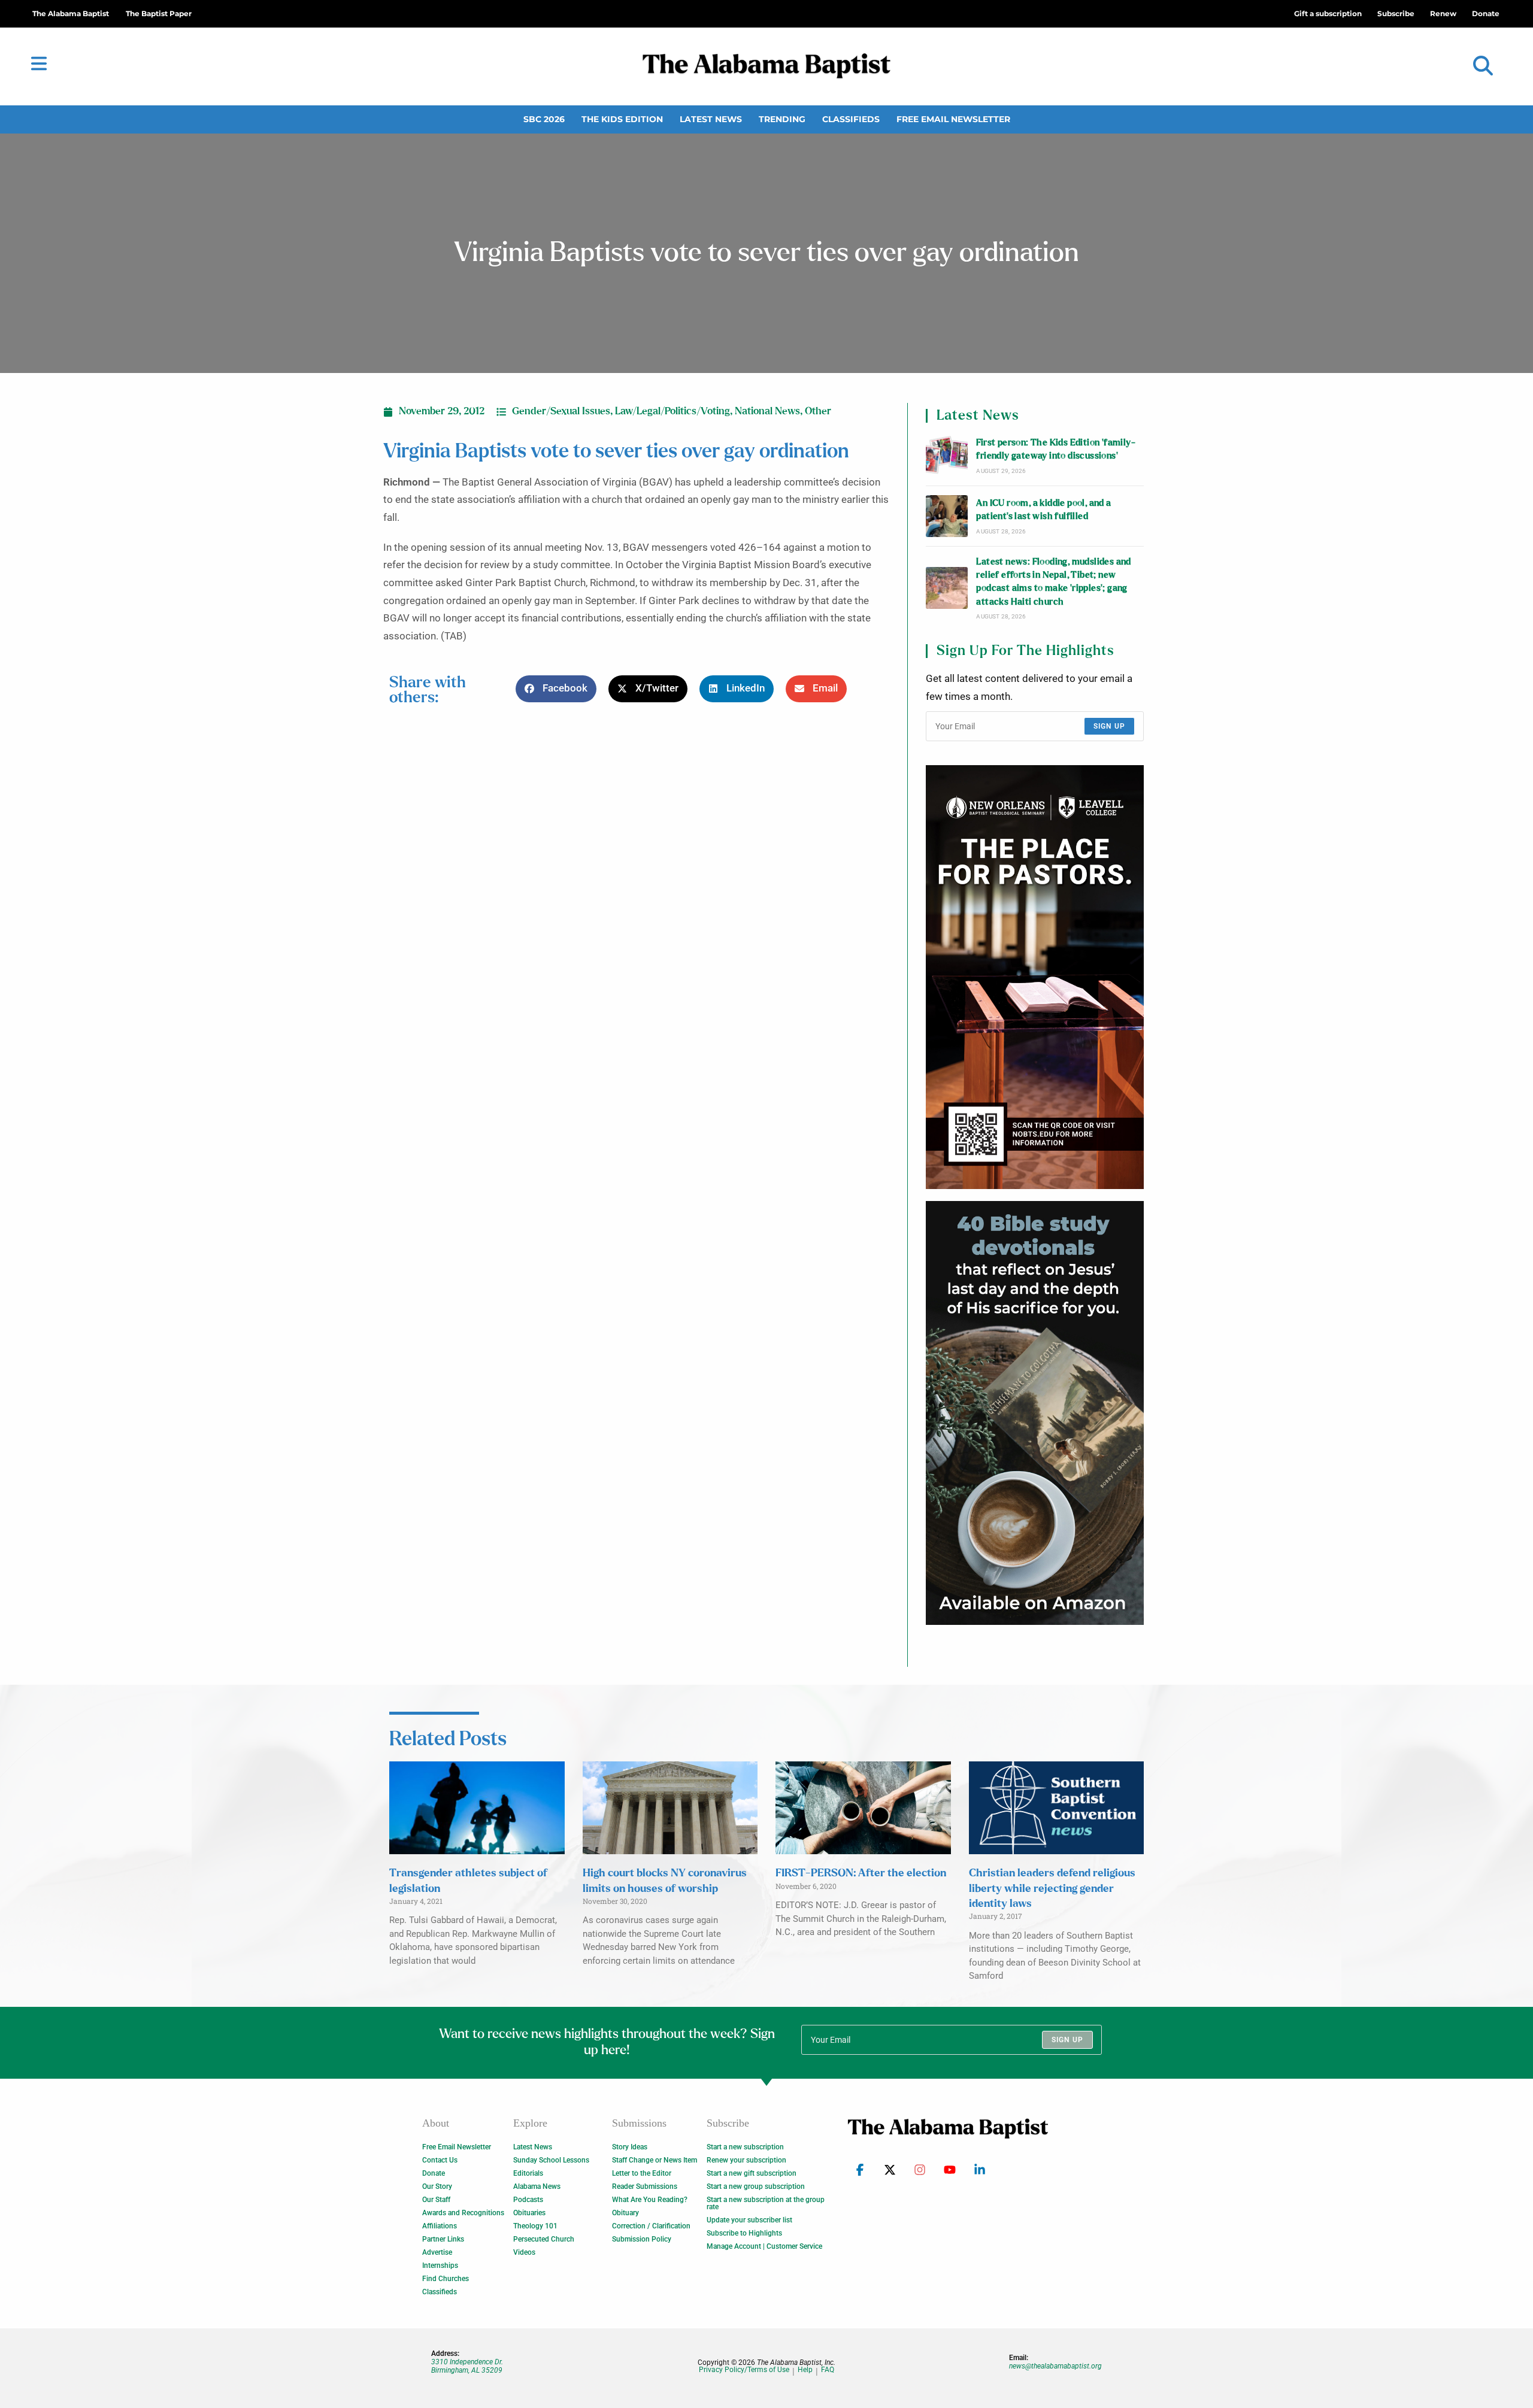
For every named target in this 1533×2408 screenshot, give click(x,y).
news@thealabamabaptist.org (1055, 2366)
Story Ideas (630, 2147)
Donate (434, 2173)
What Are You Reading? (650, 2200)
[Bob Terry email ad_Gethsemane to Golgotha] (1035, 1413)
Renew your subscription (746, 2160)
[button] (1483, 66)
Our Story (437, 2186)
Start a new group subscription (756, 2186)
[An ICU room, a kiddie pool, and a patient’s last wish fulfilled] (947, 516)
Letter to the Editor (642, 2173)
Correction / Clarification (651, 2226)
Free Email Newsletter (953, 119)
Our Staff (436, 2200)
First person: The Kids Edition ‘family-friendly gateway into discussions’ (1056, 449)
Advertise (437, 2252)
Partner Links (443, 2239)
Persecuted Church (544, 2239)
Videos (524, 2252)
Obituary (625, 2213)
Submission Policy (642, 2239)
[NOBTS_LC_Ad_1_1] (1035, 977)
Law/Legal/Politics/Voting (672, 411)
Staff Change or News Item (655, 2160)
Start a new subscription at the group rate (766, 2203)
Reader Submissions (645, 2186)
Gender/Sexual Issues (561, 411)
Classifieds (851, 119)
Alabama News (537, 2186)
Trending (782, 119)
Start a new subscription (745, 2147)
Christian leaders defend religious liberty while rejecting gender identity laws (1052, 1888)
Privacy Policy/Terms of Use (744, 2370)
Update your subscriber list (749, 2220)
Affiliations (440, 2226)
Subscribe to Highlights (744, 2233)
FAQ (828, 2370)
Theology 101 (535, 2226)
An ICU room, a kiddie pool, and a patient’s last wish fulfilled (1043, 510)
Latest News (711, 119)
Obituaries (529, 2213)
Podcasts (528, 2200)
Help (805, 2370)
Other (818, 411)
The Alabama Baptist (71, 13)
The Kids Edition (622, 119)
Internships (440, 2266)
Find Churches (446, 2279)
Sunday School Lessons (551, 2160)
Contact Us (440, 2160)
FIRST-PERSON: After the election (861, 1873)
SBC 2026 (544, 119)
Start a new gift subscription (752, 2173)
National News (767, 411)
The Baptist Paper (159, 13)
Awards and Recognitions (463, 2213)
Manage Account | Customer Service (764, 2246)
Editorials (528, 2173)
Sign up (1109, 726)
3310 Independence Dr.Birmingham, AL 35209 (467, 2366)
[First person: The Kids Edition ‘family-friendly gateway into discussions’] (947, 456)
